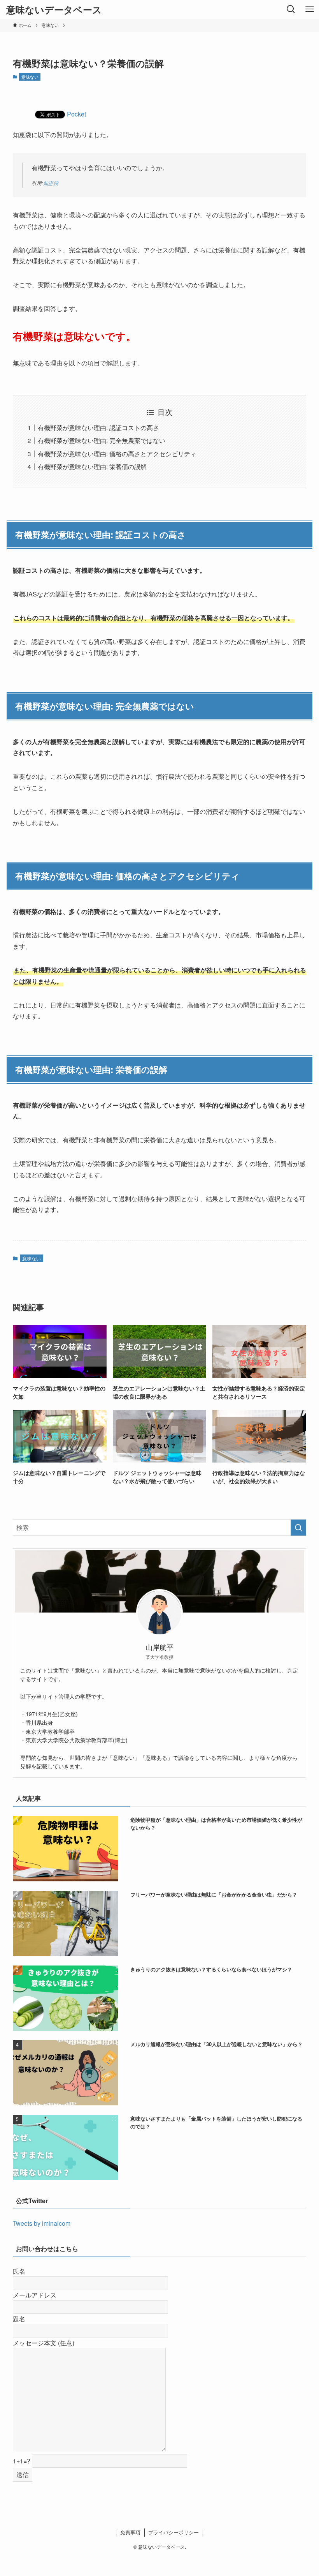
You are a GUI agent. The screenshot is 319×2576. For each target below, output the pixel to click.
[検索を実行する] (298, 1528)
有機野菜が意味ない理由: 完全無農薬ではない (102, 440)
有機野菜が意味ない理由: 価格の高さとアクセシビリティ (117, 454)
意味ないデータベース (54, 9)
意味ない (30, 77)
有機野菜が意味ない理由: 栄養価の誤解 (92, 467)
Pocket (76, 114)
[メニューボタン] (310, 9)
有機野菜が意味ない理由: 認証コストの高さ (98, 428)
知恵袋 (51, 183)
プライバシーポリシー (174, 2532)
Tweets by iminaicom (42, 2223)
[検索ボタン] (291, 9)
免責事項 (130, 2532)
